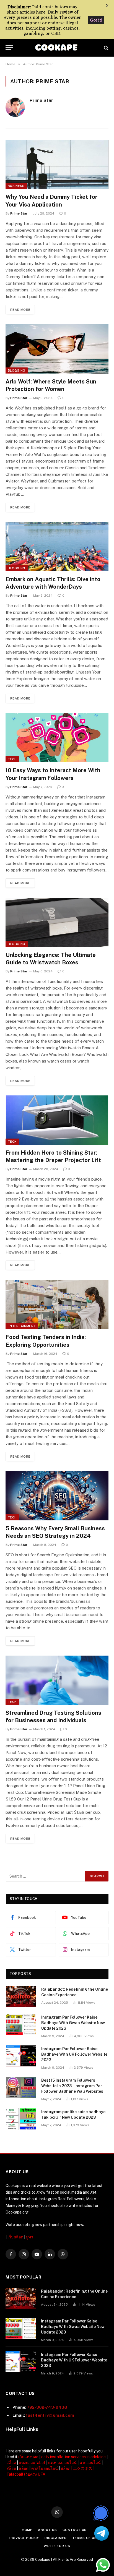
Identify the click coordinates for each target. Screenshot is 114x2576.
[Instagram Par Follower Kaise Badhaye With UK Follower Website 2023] (21, 2056)
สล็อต (11, 2463)
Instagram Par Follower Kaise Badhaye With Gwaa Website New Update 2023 (73, 2023)
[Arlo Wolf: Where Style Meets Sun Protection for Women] (57, 349)
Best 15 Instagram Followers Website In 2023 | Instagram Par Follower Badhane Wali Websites (72, 2086)
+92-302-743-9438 (47, 2407)
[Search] (106, 48)
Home (27, 2530)
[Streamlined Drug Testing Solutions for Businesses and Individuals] (57, 1680)
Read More (20, 310)
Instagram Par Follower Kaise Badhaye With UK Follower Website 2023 (74, 2054)
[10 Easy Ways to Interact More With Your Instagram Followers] (57, 738)
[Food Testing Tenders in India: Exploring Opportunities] (57, 1304)
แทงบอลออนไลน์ (62, 2463)
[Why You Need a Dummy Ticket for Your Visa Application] (57, 165)
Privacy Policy (24, 2538)
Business (16, 186)
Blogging (17, 370)
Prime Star (41, 100)
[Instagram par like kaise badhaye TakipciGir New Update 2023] (21, 2119)
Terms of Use (86, 2538)
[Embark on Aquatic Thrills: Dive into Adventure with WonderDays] (57, 547)
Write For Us (57, 2546)
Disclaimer (55, 2538)
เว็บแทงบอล (28, 2457)
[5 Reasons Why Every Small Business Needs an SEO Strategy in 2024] (57, 1496)
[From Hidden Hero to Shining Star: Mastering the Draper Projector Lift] (57, 1120)
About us (47, 2530)
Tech (12, 759)
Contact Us (75, 2530)
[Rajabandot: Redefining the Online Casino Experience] (21, 1996)
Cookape (43, 2560)
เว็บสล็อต (15, 2237)
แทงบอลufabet (32, 2463)
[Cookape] (57, 48)
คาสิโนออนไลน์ (45, 2468)
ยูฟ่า (30, 2237)
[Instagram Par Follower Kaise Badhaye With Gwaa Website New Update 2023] (21, 2024)
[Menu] (9, 48)
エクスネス (83, 2468)
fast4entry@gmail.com (50, 2415)
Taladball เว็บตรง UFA (26, 2474)
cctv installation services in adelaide (73, 2457)
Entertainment (22, 1326)
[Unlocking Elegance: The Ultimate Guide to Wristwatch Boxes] (57, 922)
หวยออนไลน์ (90, 2463)
